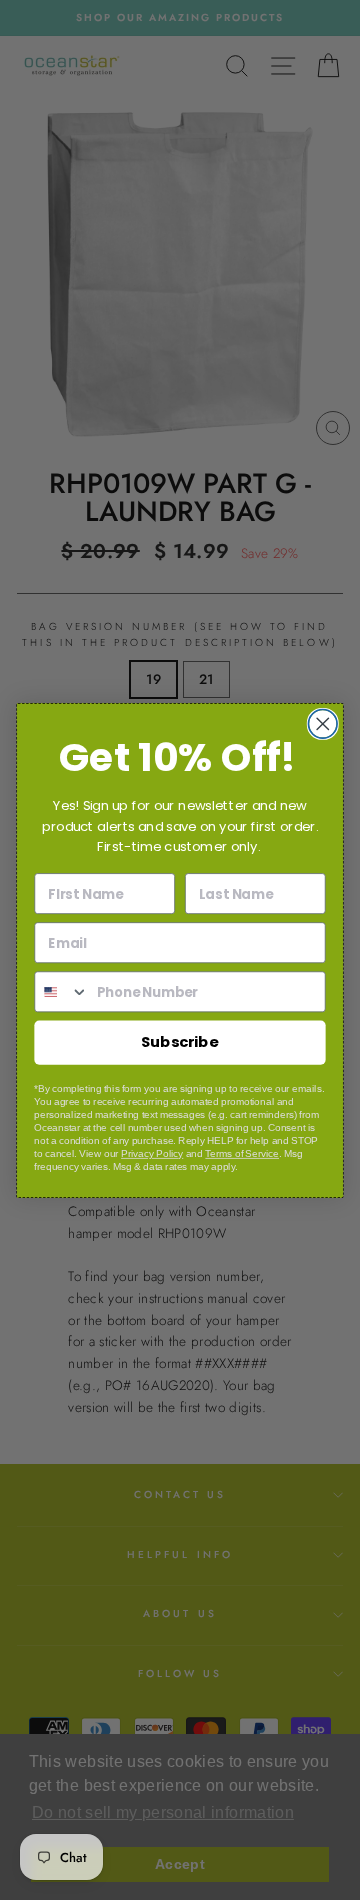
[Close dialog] (322, 723)
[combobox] (61, 991)
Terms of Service (242, 1153)
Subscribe (180, 1041)
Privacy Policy (152, 1153)
